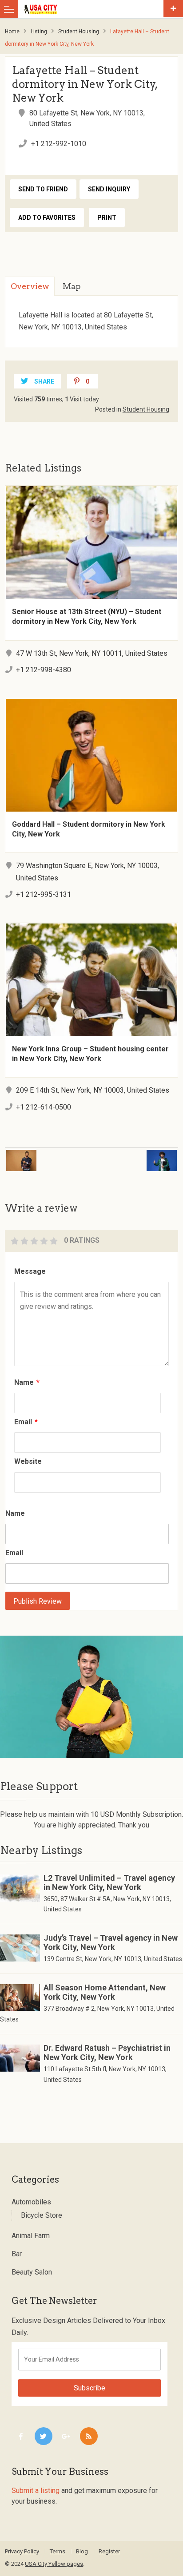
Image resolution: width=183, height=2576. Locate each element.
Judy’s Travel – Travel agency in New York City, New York (111, 1942)
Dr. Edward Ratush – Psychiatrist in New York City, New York (107, 2053)
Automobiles (31, 2202)
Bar (17, 2254)
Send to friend (43, 189)
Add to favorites (47, 218)
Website (28, 1461)
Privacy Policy (22, 2551)
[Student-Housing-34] (91, 1696)
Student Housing (79, 32)
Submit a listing (36, 2491)
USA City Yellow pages (54, 2564)
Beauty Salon (32, 2272)
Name (27, 1382)
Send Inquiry (109, 189)
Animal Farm (31, 2236)
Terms (58, 2551)
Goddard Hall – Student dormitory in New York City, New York (89, 829)
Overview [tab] (30, 286)
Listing (39, 32)
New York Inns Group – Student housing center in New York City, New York (90, 1054)
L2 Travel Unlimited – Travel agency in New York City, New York (109, 1882)
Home (12, 32)
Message (30, 1271)
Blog (82, 2551)
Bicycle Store (42, 2215)
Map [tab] (72, 286)
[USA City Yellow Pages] (93, 9)
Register (109, 2551)
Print (107, 218)
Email (26, 1422)
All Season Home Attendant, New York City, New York (105, 1992)
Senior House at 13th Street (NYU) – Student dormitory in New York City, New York (87, 616)
